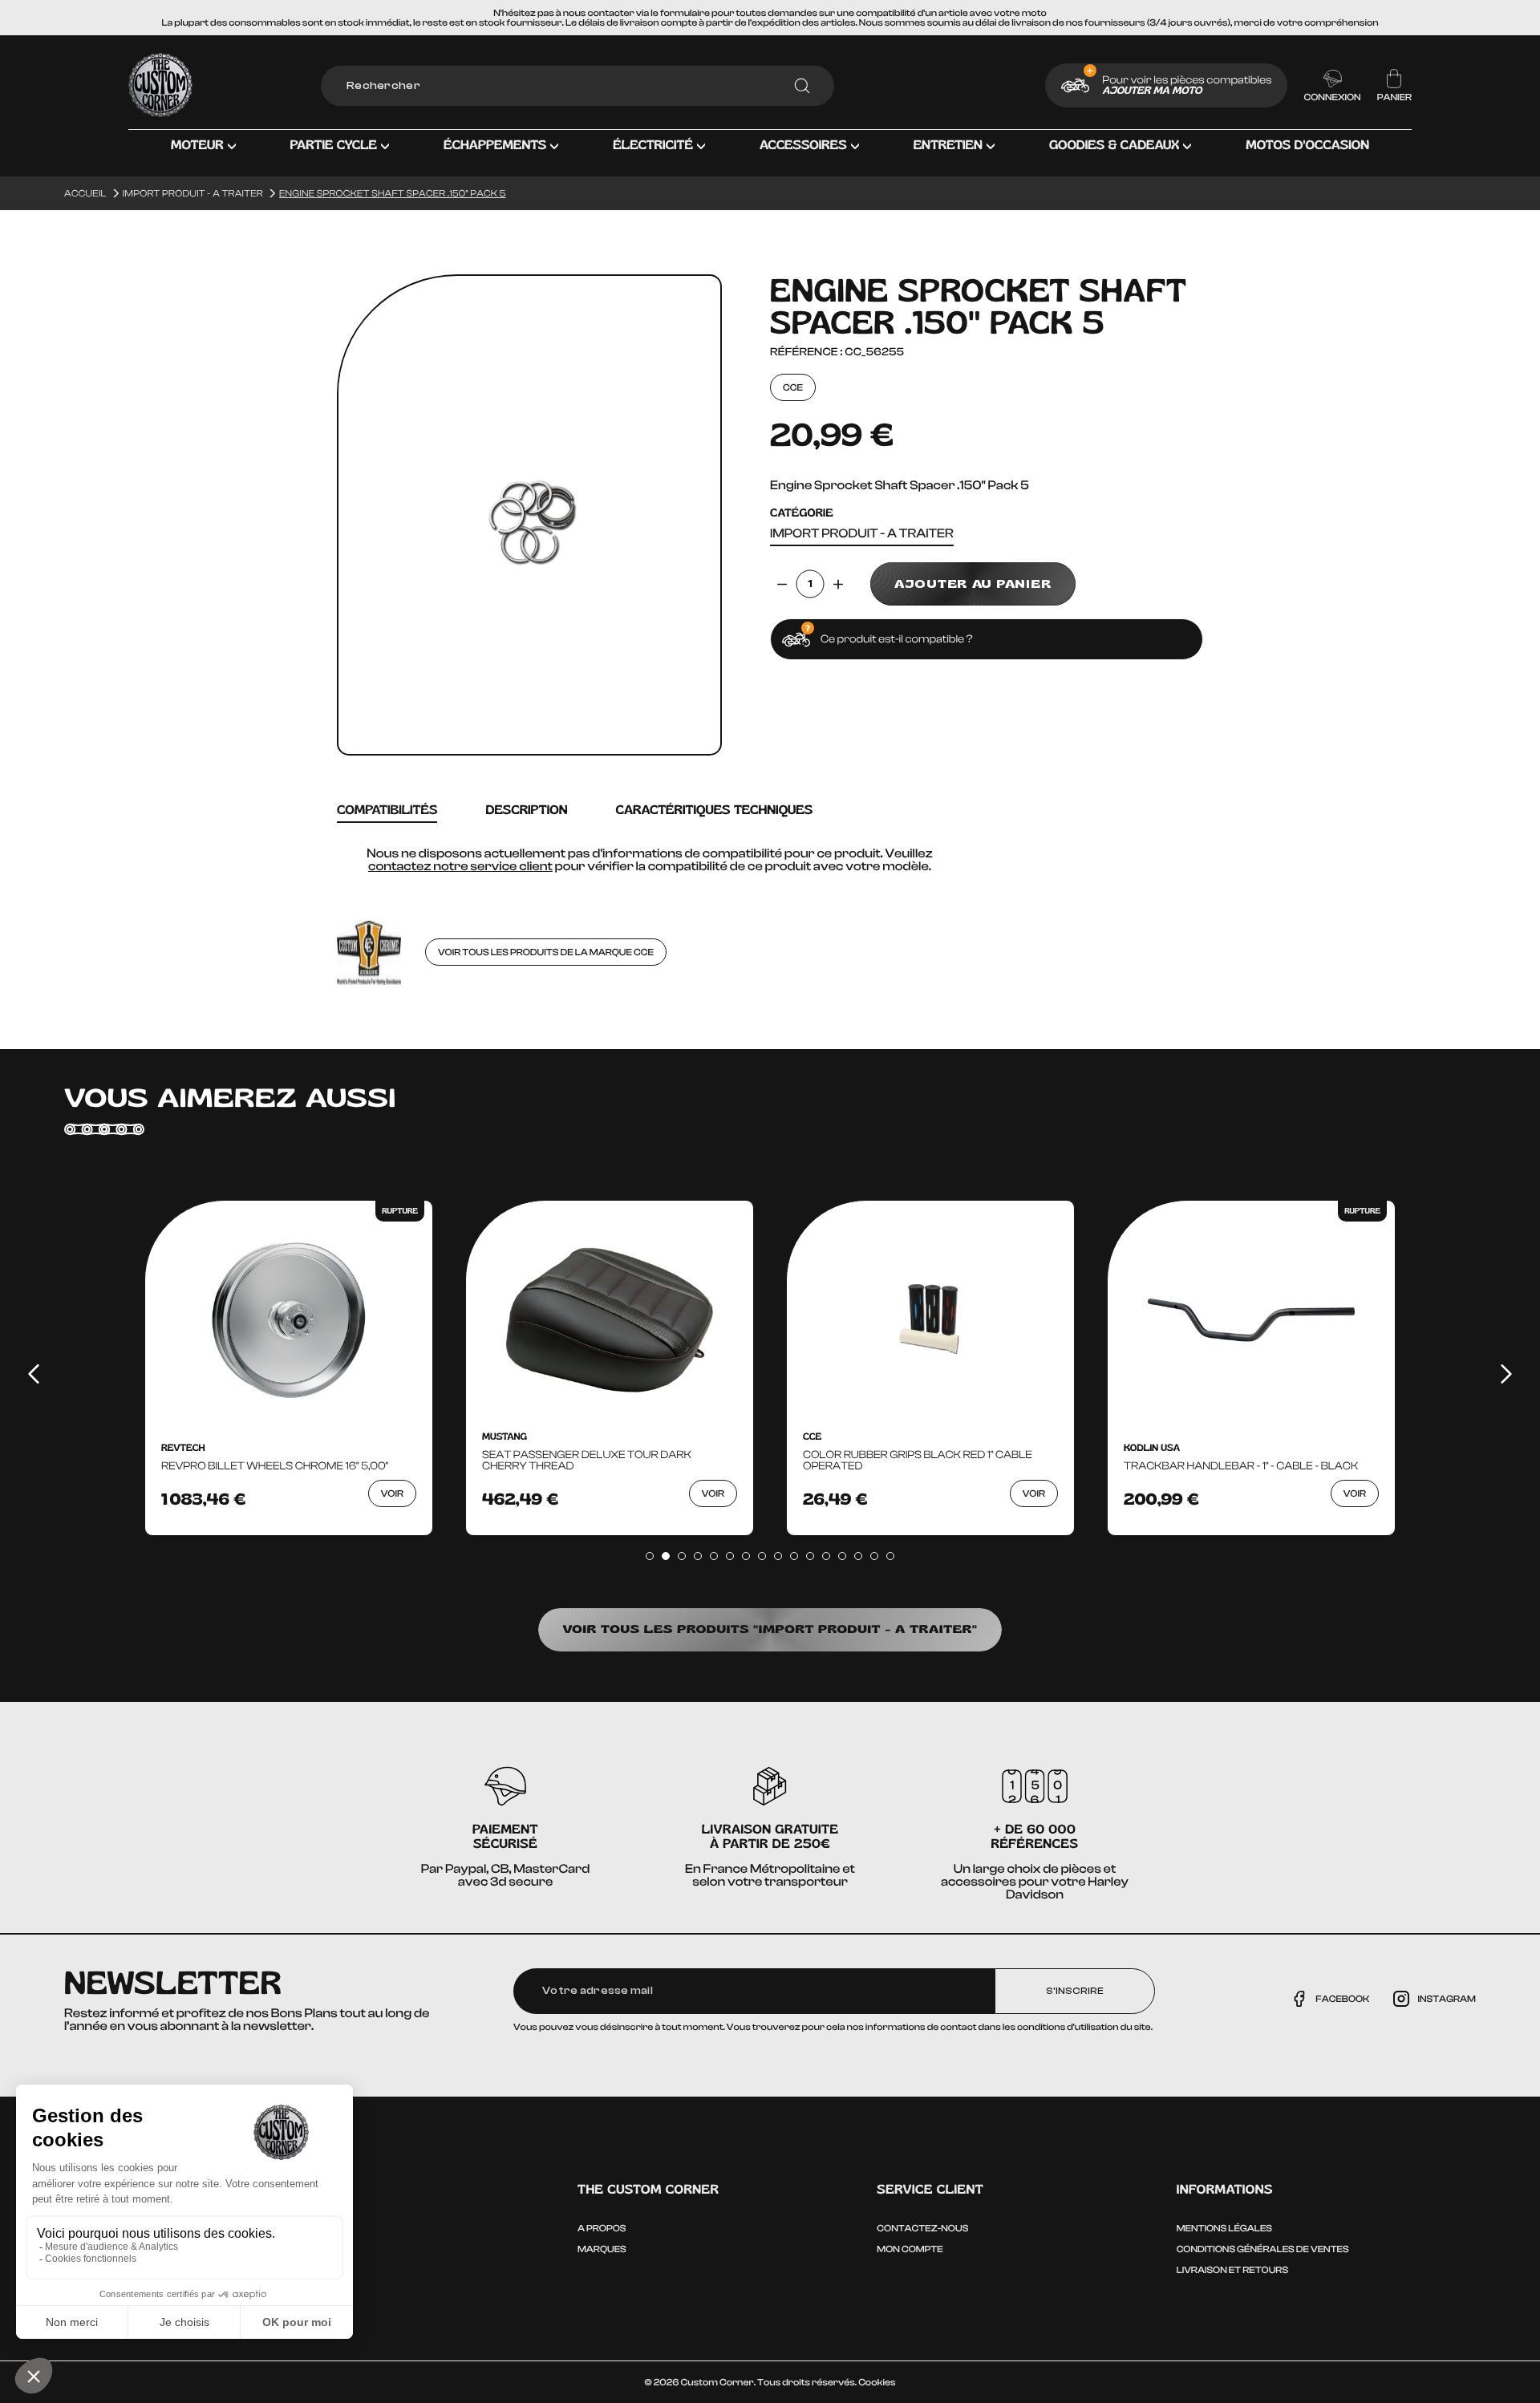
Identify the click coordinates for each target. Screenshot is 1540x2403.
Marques (602, 2249)
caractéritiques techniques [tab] (714, 810)
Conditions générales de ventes (1263, 2249)
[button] (203, 157)
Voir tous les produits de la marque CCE (546, 952)
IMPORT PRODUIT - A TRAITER (862, 534)
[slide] (650, 1556)
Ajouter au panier (973, 584)
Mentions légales (1224, 2228)
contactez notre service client (460, 866)
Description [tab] (526, 810)
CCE (793, 387)
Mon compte (910, 2249)
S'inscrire (1075, 1991)
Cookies (877, 2382)
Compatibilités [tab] (387, 810)
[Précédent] (34, 1374)
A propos (602, 2228)
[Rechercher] (802, 86)
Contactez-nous (922, 2228)
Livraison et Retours (1232, 2270)
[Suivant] (1506, 1374)
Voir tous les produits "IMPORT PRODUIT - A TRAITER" (770, 1629)
